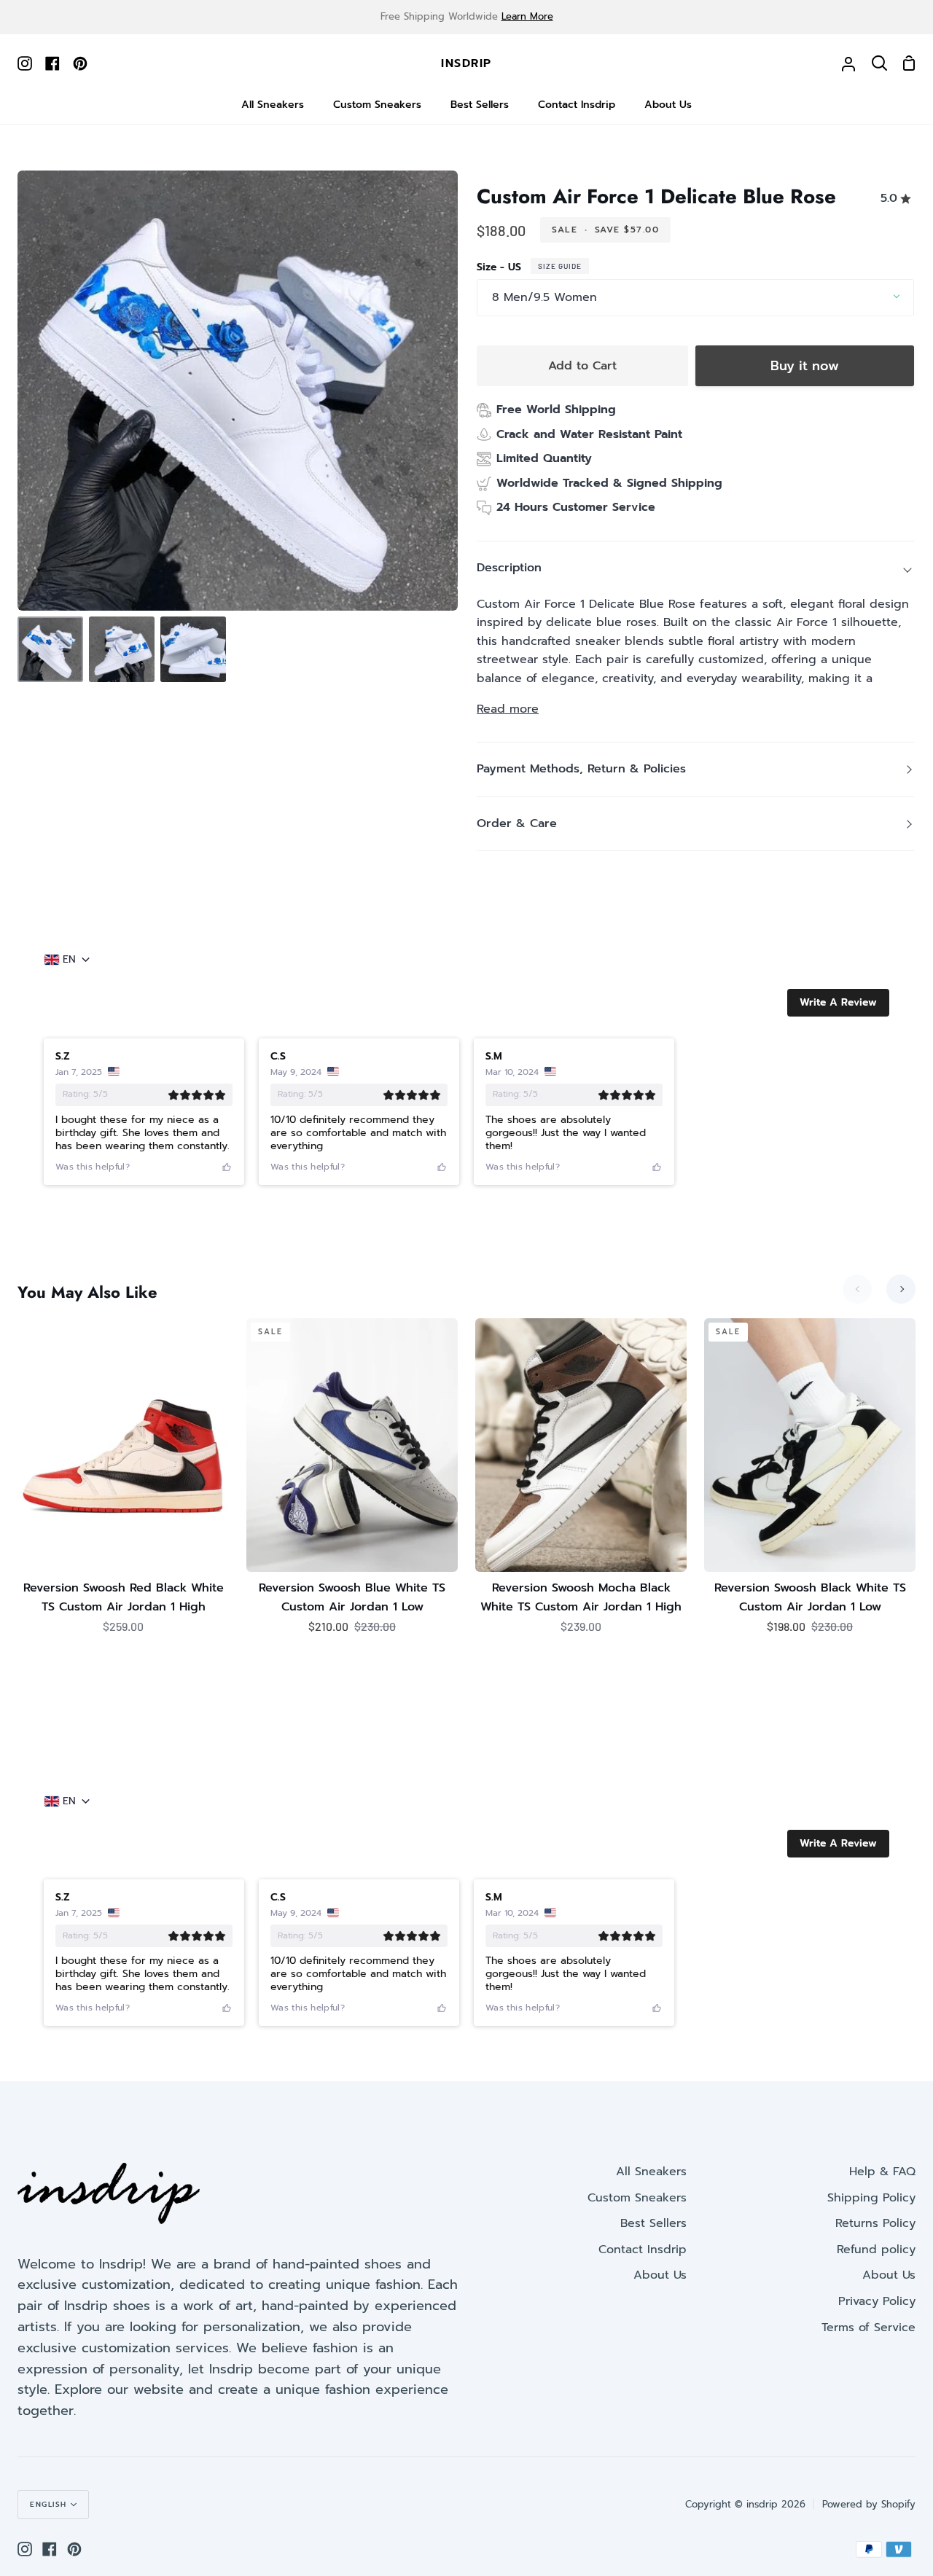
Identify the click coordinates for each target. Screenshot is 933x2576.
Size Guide (560, 266)
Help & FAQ (882, 2172)
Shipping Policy (871, 2198)
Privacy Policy (877, 2301)
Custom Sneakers (637, 2198)
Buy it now (805, 366)
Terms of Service (868, 2328)
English (48, 2504)
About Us (660, 2275)
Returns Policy (875, 2223)
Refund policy (876, 2250)
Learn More (527, 16)
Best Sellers (653, 2223)
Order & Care (517, 823)
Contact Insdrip (643, 2250)
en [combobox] (69, 960)
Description (509, 568)
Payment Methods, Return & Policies (581, 769)
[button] (838, 1003)
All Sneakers (651, 2172)
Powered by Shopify (869, 2504)
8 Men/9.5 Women (544, 297)
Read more (508, 709)
